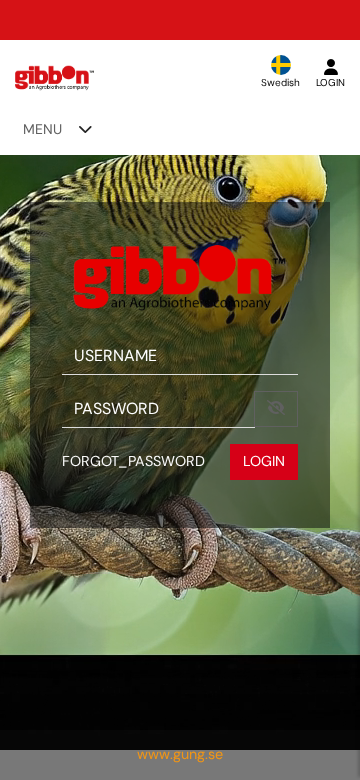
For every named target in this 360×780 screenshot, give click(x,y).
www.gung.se (180, 754)
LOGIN (264, 461)
